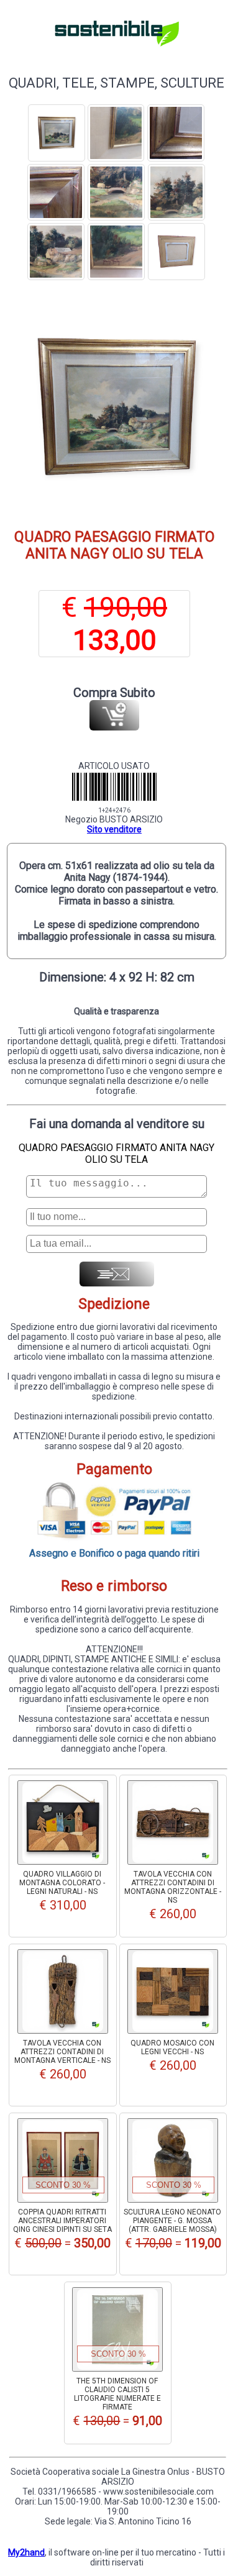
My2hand (26, 2552)
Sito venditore (114, 829)
